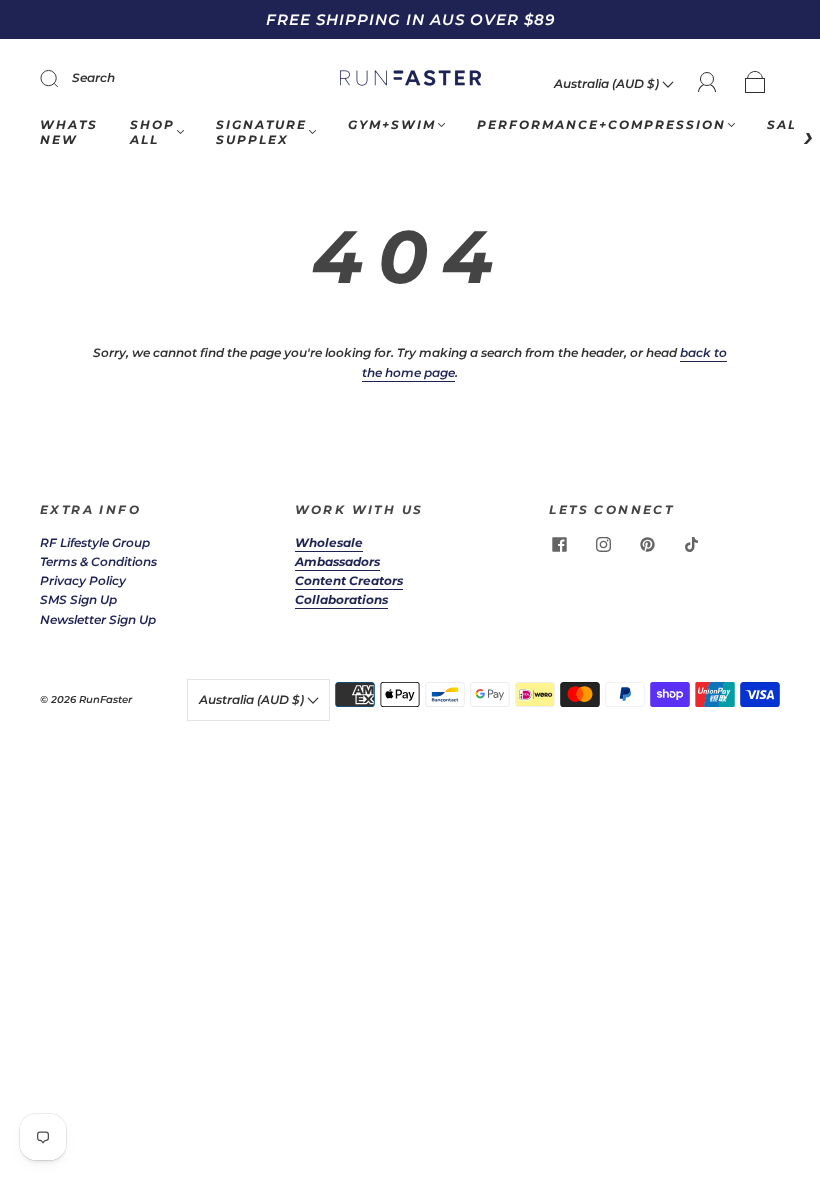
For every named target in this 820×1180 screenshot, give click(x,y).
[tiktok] (691, 545)
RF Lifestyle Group (95, 542)
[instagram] (603, 545)
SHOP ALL (152, 132)
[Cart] (755, 83)
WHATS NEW (69, 132)
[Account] (707, 82)
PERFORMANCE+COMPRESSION (601, 124)
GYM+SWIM (392, 124)
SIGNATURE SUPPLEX (261, 132)
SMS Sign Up (78, 599)
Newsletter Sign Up (98, 619)
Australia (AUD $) (608, 83)
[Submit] (62, 78)
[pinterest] (647, 545)
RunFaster (105, 699)
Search (93, 77)
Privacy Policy (83, 580)
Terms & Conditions (98, 561)
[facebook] (559, 545)
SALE (787, 124)
